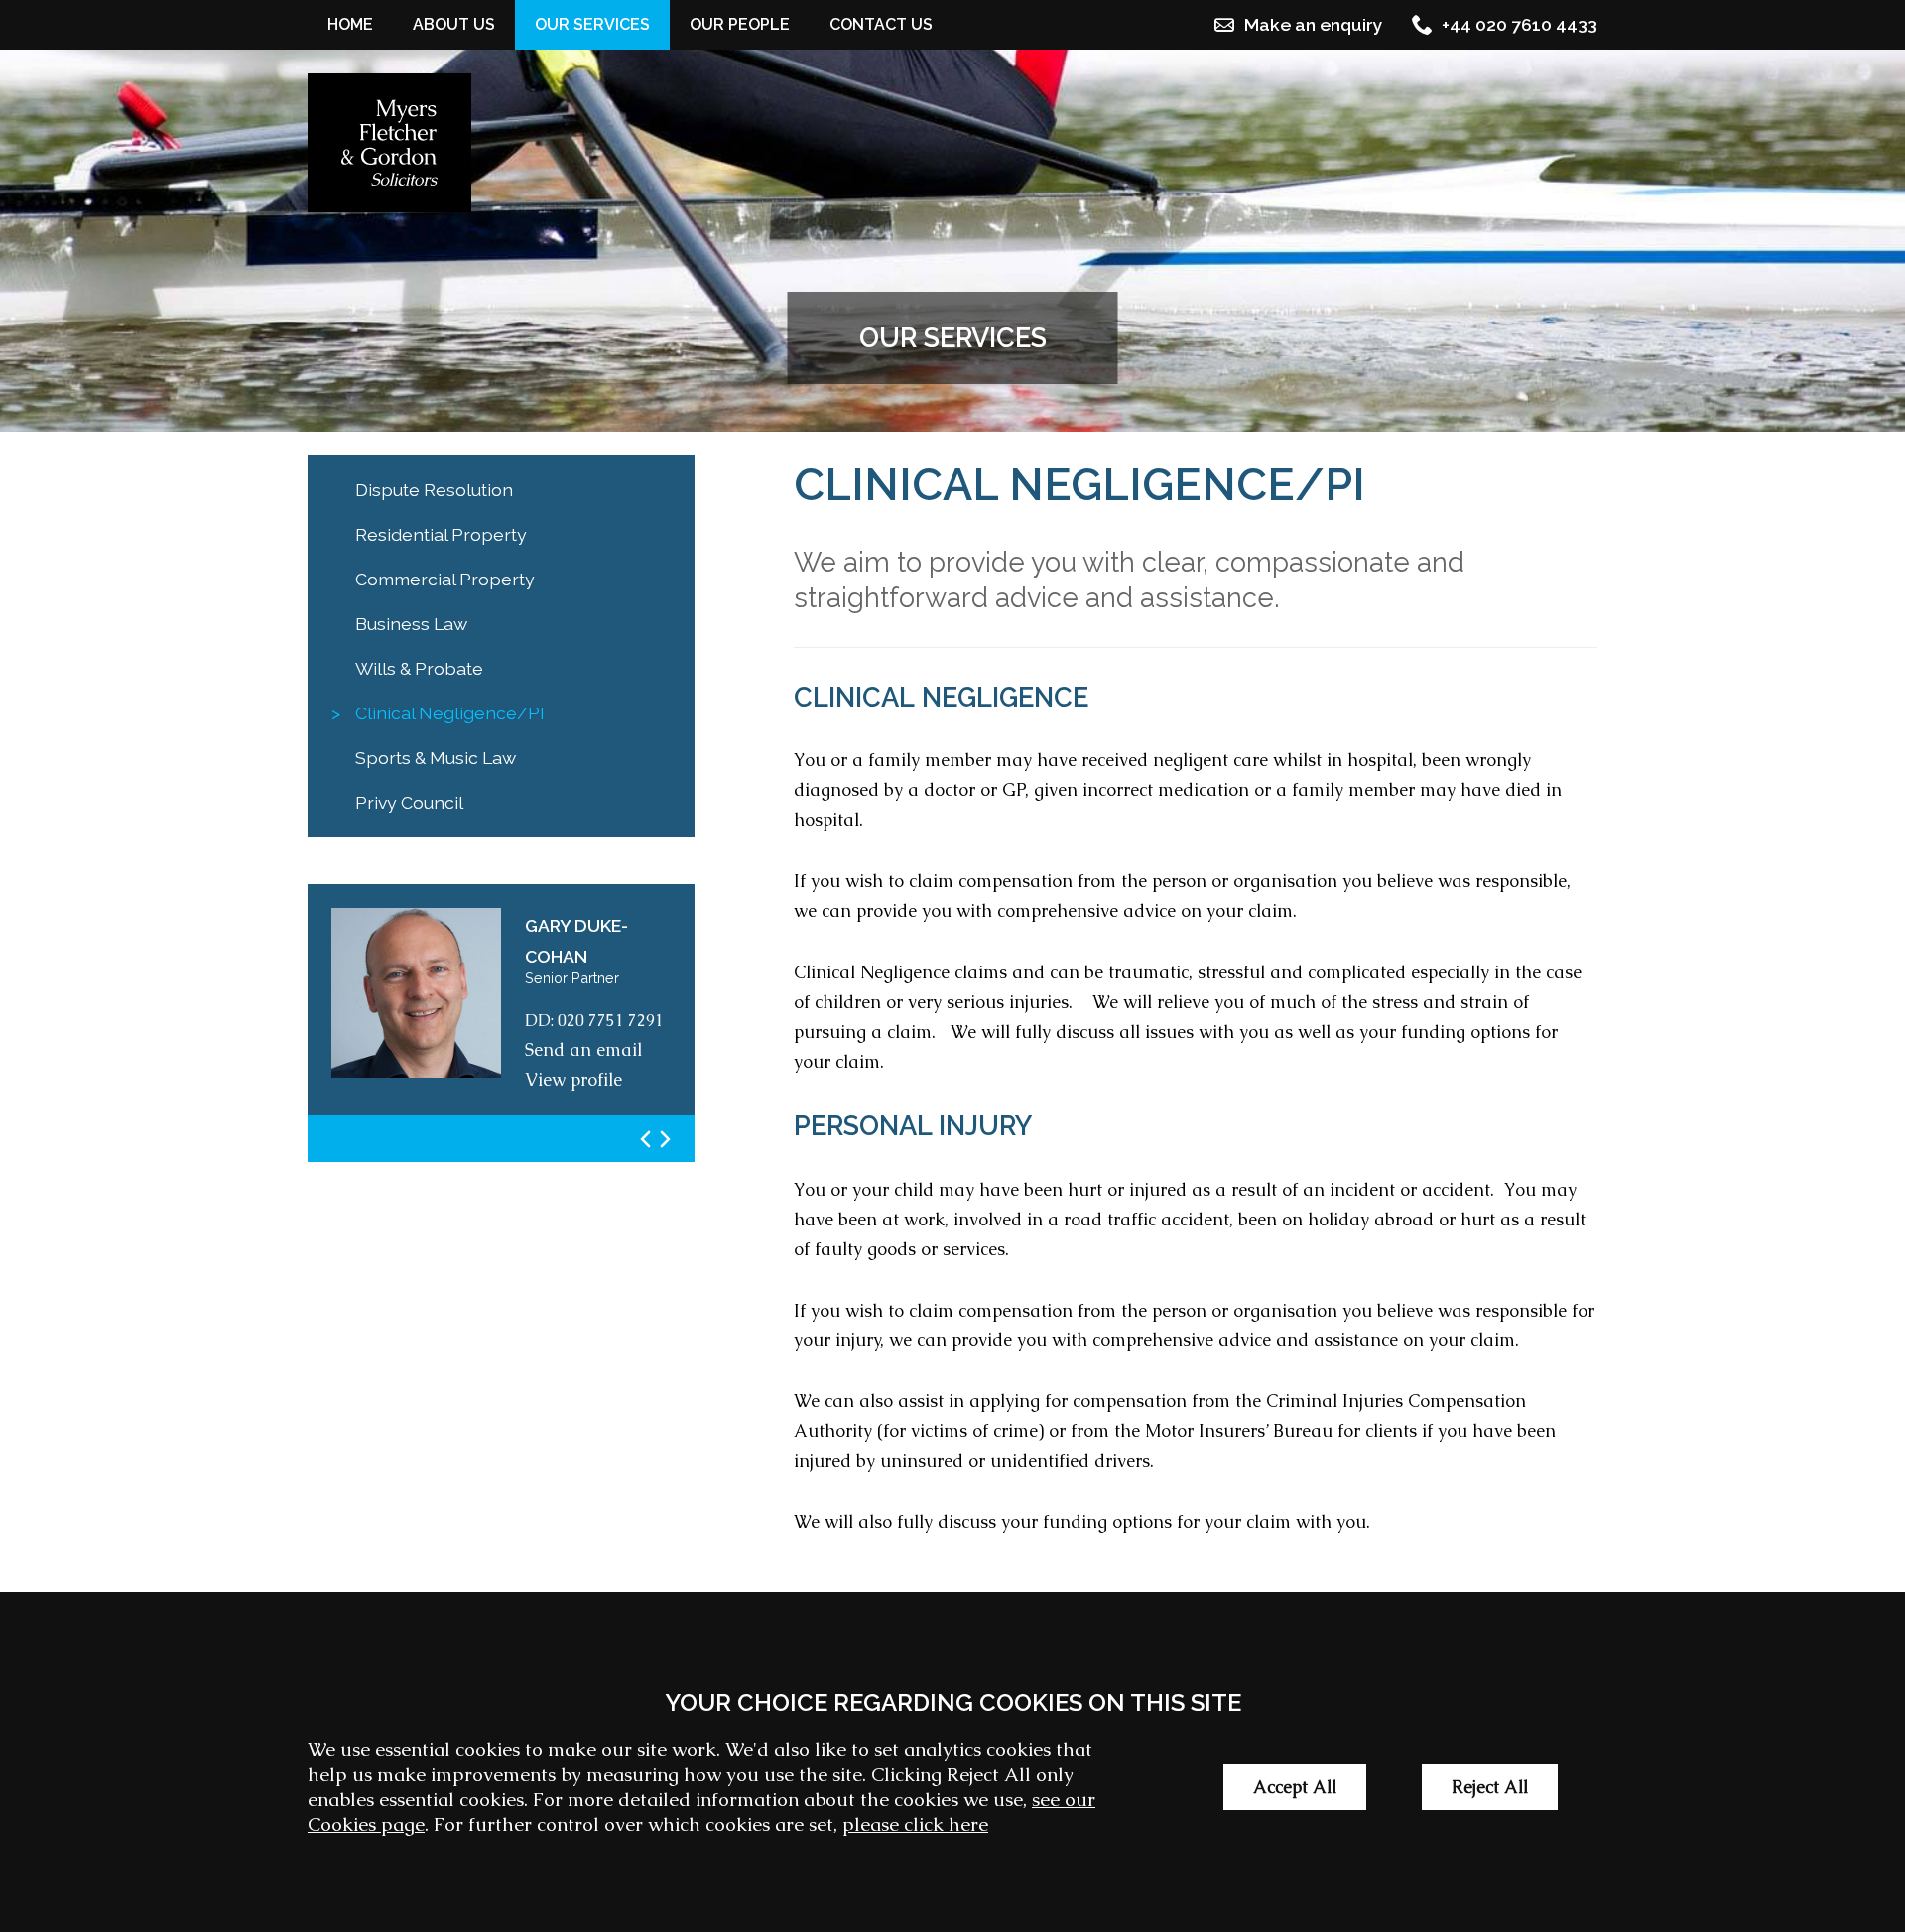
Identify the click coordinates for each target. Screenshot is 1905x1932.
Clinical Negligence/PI (450, 713)
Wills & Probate (419, 668)
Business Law (411, 624)
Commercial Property (445, 579)
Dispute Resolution (434, 490)
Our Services (592, 24)
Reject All (1490, 1787)
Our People (740, 24)
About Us (454, 24)
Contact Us (881, 24)
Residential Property (441, 534)
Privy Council (409, 802)
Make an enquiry (1314, 24)
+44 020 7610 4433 (1520, 24)
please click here (915, 1824)
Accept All (1295, 1787)
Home (350, 24)
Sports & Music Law (436, 758)
